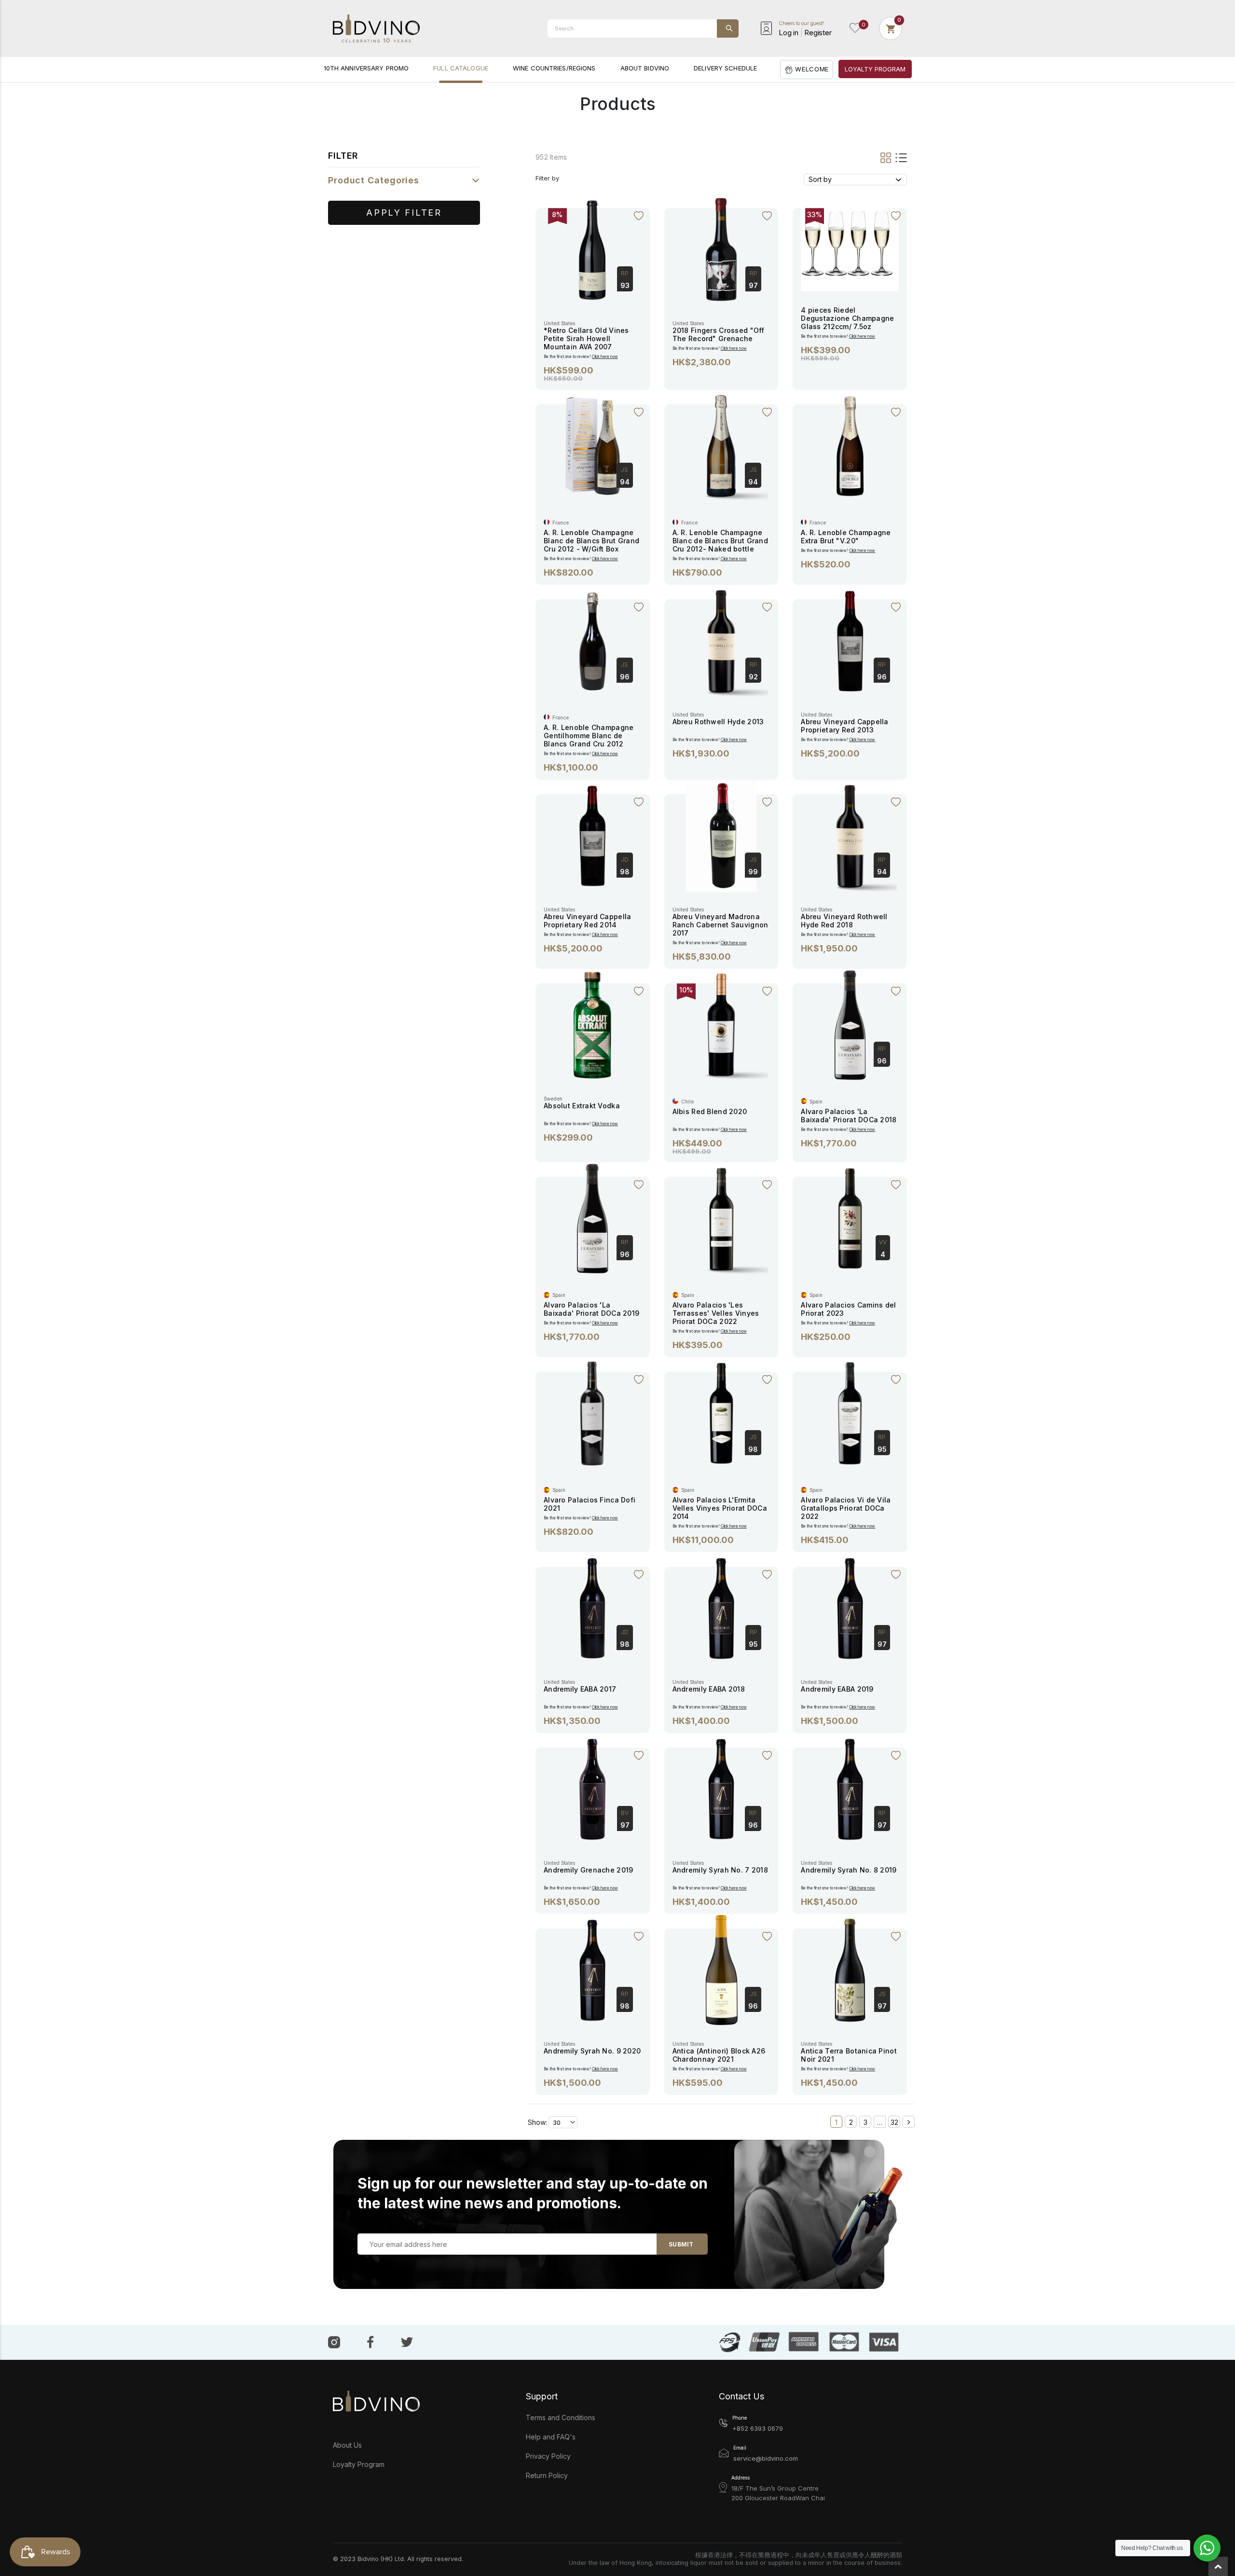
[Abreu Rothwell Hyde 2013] (721, 640)
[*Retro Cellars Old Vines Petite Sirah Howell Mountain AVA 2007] (592, 249)
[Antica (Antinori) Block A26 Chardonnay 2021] (721, 1969)
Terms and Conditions (561, 2418)
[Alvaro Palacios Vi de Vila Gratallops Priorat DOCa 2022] (850, 1412)
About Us (347, 2445)
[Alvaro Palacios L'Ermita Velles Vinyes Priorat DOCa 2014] (721, 1412)
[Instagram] (334, 2342)
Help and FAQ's (551, 2437)
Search (728, 28)
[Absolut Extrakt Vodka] (592, 1024)
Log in (789, 33)
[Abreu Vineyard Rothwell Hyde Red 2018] (850, 835)
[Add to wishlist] (639, 216)
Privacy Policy (548, 2456)
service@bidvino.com (766, 2458)
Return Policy (547, 2475)
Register (818, 33)
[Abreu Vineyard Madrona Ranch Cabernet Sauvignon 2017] (721, 835)
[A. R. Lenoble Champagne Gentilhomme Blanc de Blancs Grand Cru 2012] (592, 640)
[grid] (886, 157)
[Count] (891, 28)
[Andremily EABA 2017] (592, 1607)
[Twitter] (407, 2341)
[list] (900, 157)
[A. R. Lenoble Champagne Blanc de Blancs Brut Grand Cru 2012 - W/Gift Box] (592, 445)
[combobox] (643, 28)
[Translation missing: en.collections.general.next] (909, 2122)
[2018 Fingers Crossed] (721, 249)
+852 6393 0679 (758, 2428)
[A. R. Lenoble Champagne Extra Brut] (850, 445)
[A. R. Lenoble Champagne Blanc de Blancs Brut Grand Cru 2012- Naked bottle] (721, 445)
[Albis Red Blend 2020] (721, 1024)
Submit (681, 2244)
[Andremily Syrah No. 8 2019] (850, 1788)
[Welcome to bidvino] (376, 28)
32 (894, 2122)
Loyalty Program (359, 2464)
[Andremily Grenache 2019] (592, 1788)
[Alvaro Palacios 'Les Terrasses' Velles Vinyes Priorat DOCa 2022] (721, 1218)
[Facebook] (370, 2342)
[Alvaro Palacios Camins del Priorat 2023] (850, 1218)
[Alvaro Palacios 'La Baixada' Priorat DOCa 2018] (850, 1024)
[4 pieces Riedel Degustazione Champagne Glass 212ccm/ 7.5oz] (850, 241)
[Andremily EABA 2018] (721, 1607)
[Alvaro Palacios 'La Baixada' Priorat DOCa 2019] (592, 1218)
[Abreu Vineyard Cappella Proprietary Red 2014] (592, 835)
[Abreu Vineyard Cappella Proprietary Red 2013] (850, 640)
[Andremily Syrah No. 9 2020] (592, 1969)
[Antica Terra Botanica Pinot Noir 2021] (850, 1969)
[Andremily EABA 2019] (850, 1607)
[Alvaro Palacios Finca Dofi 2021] (592, 1412)
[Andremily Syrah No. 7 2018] (721, 1788)
